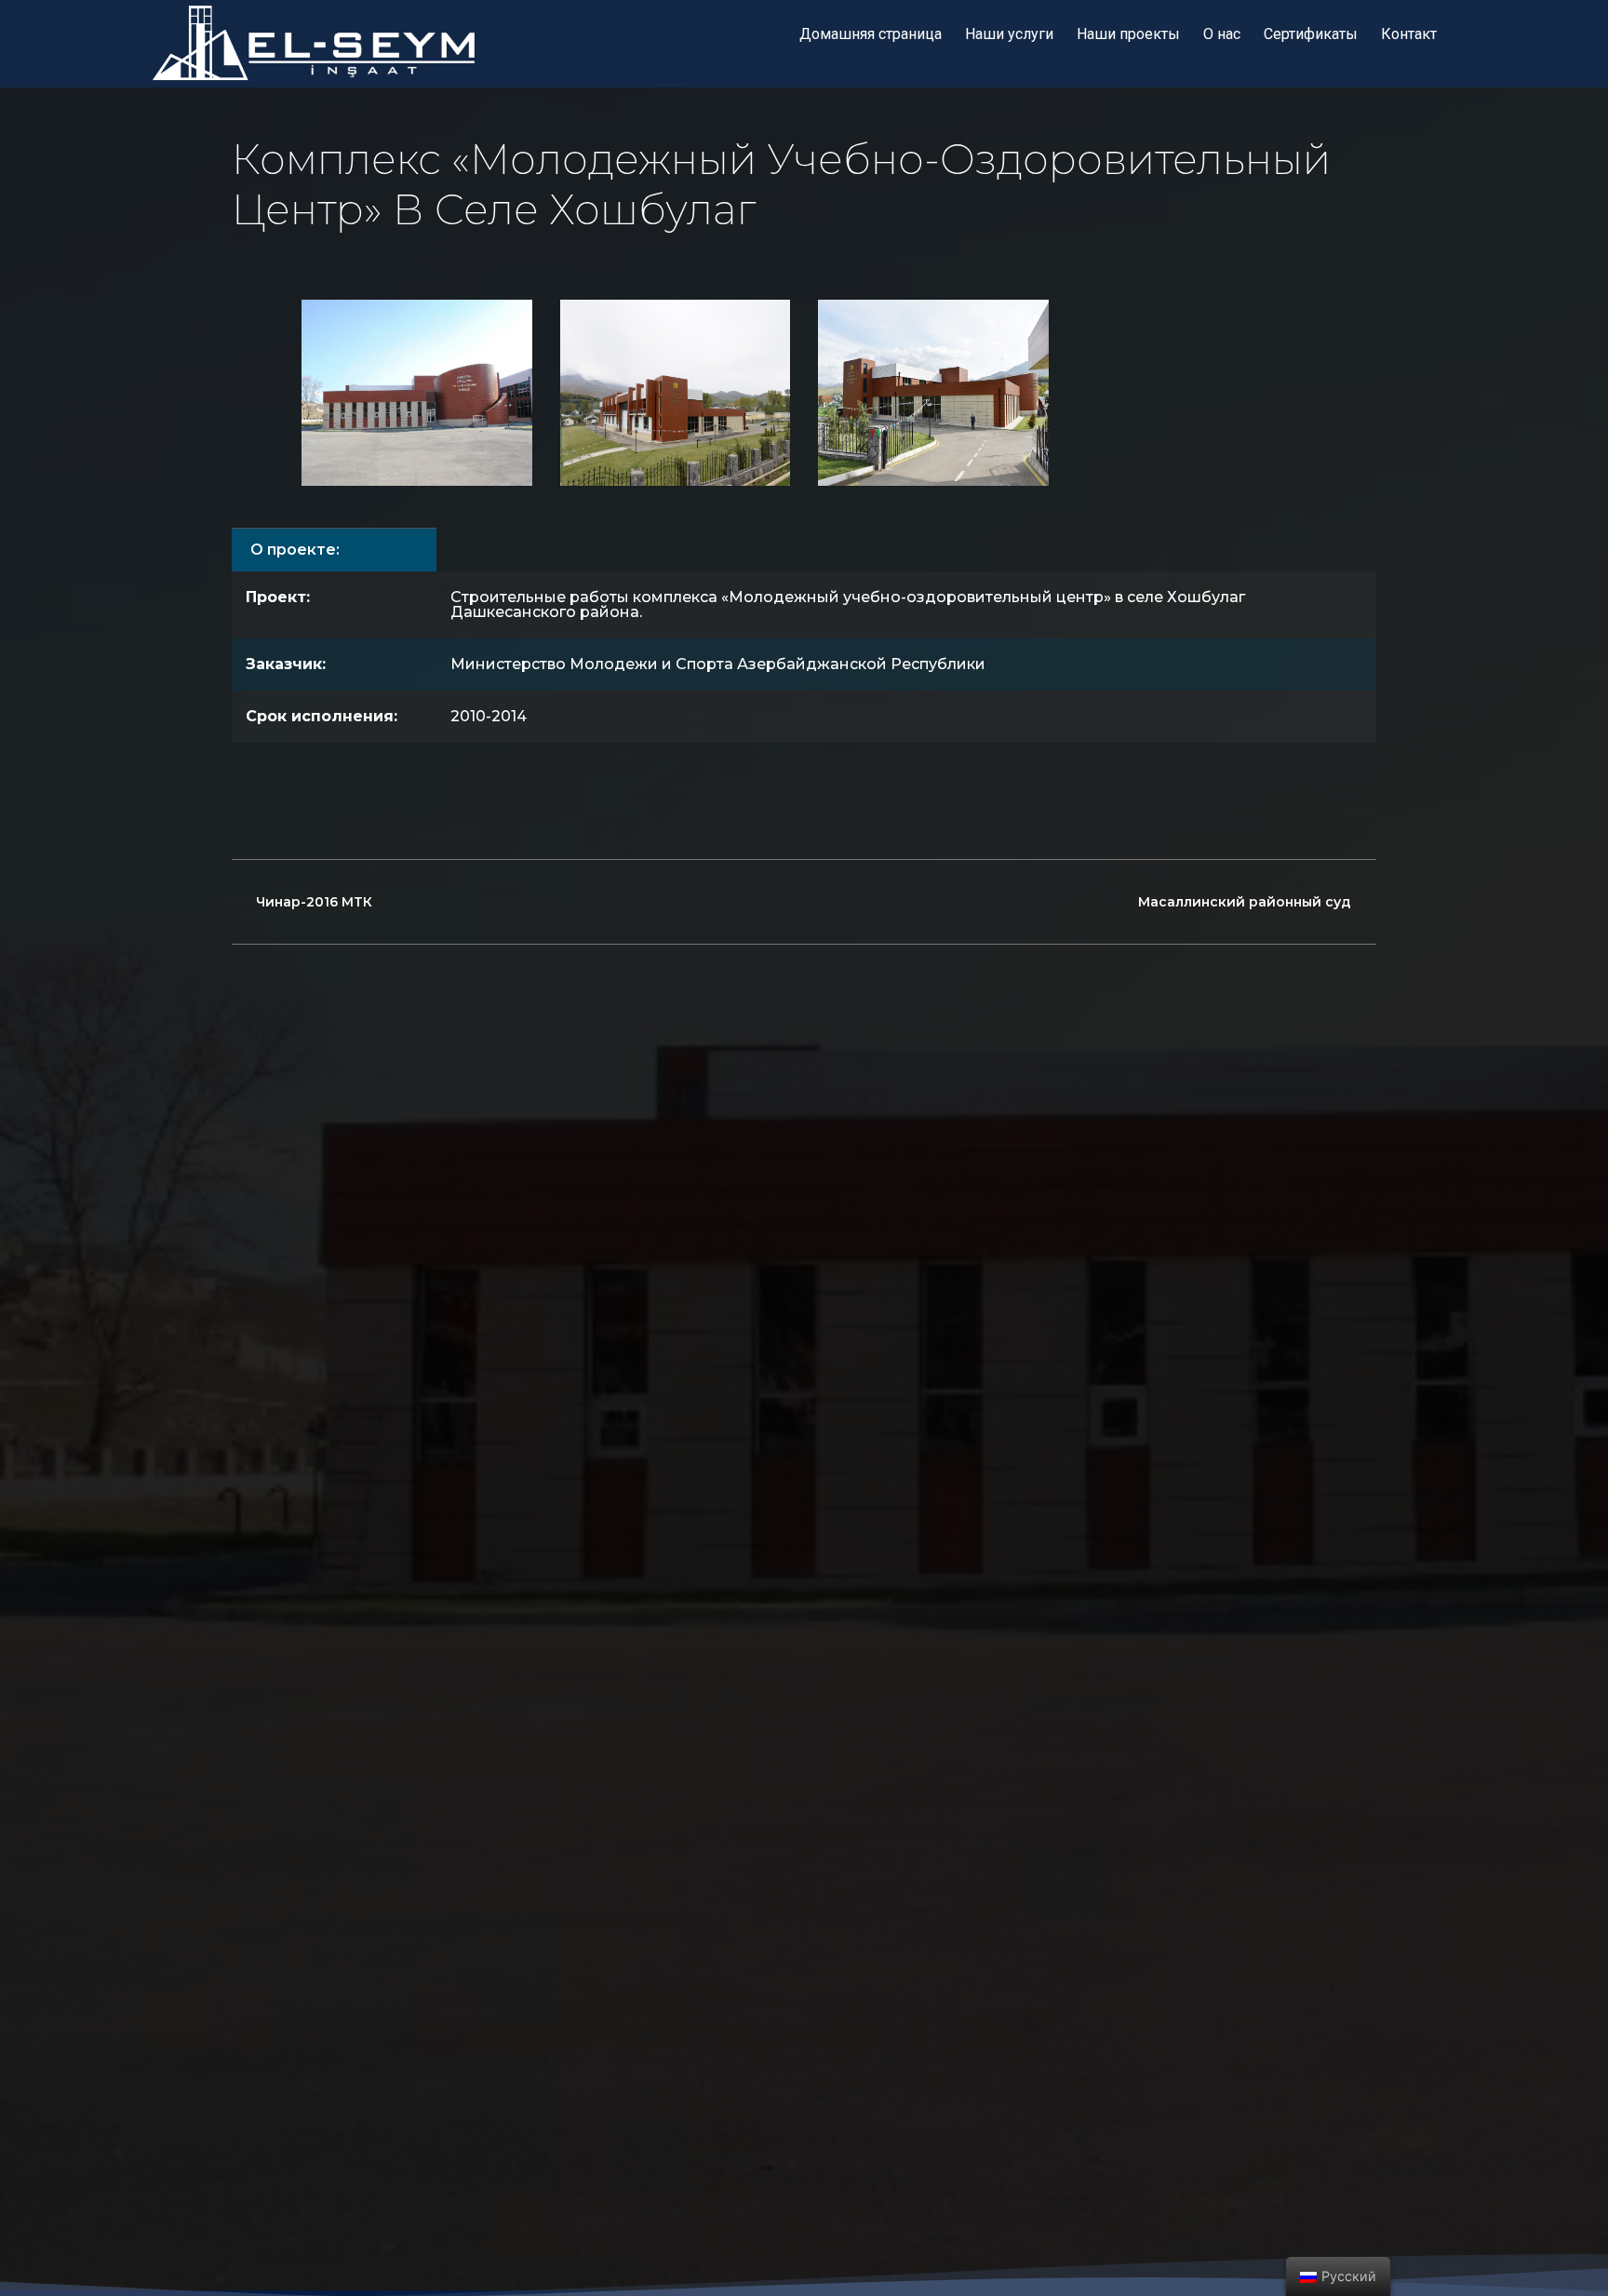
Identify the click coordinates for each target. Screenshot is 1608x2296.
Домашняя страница (871, 34)
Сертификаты (1311, 34)
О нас (1222, 34)
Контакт (1409, 34)
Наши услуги (1009, 34)
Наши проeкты (1128, 34)
